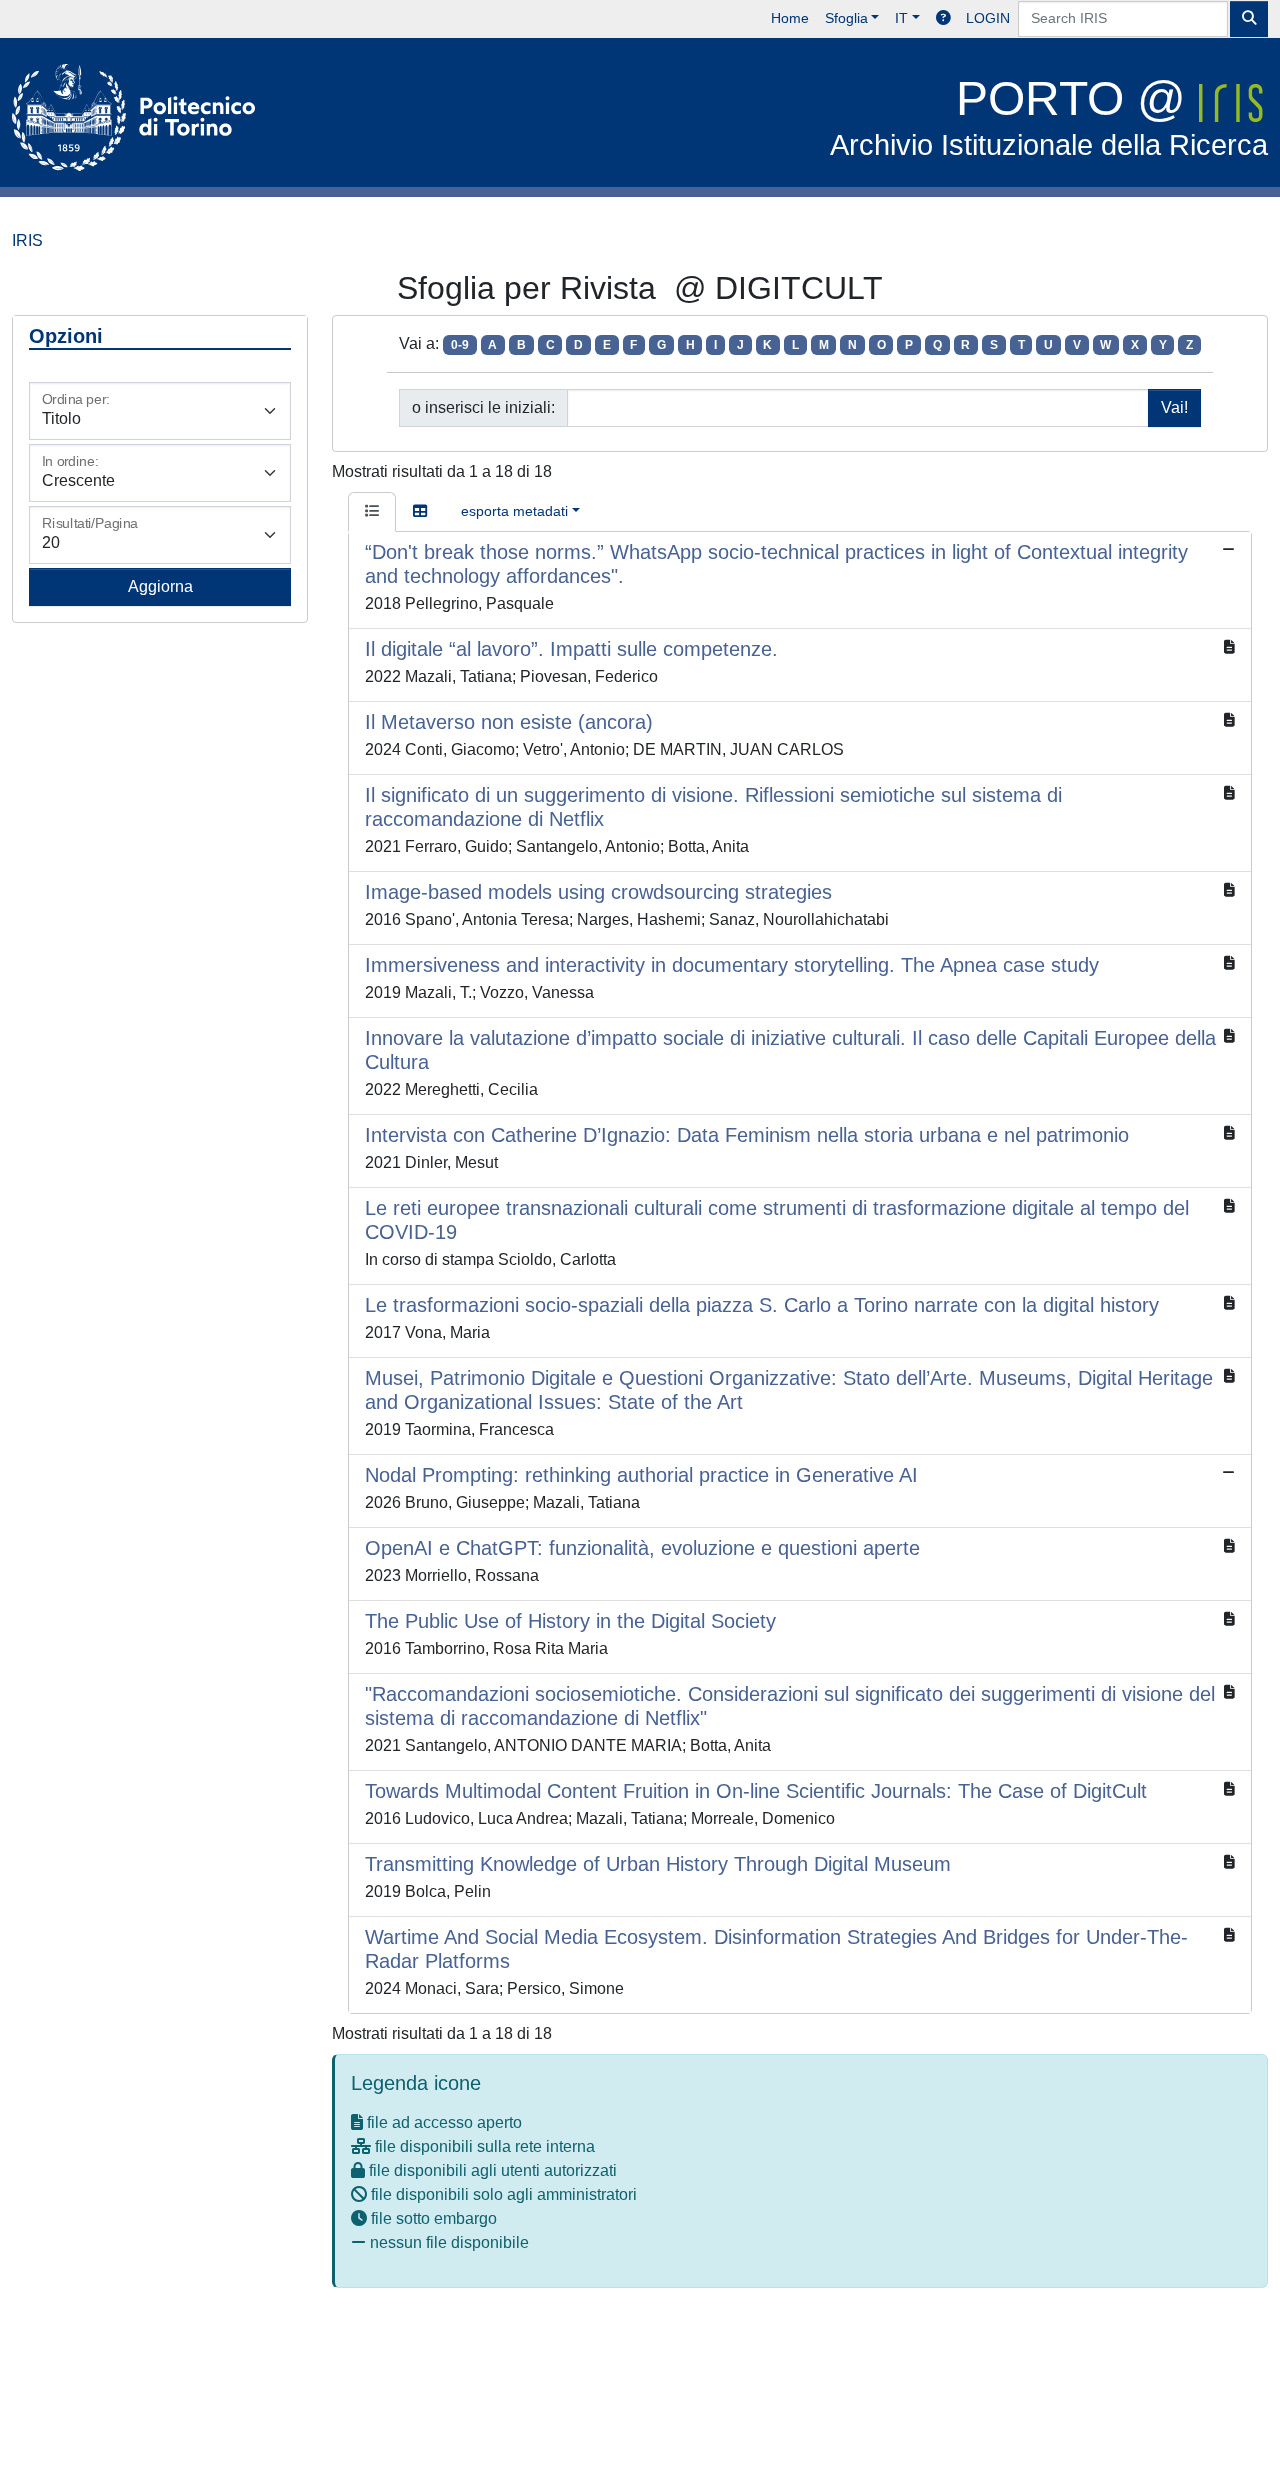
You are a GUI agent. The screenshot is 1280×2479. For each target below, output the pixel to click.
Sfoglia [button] (846, 18)
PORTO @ (1049, 116)
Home (790, 18)
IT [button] (901, 18)
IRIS (27, 240)
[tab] (372, 512)
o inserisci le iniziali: (483, 407)
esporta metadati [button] (514, 511)
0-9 (460, 345)
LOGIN (988, 18)
